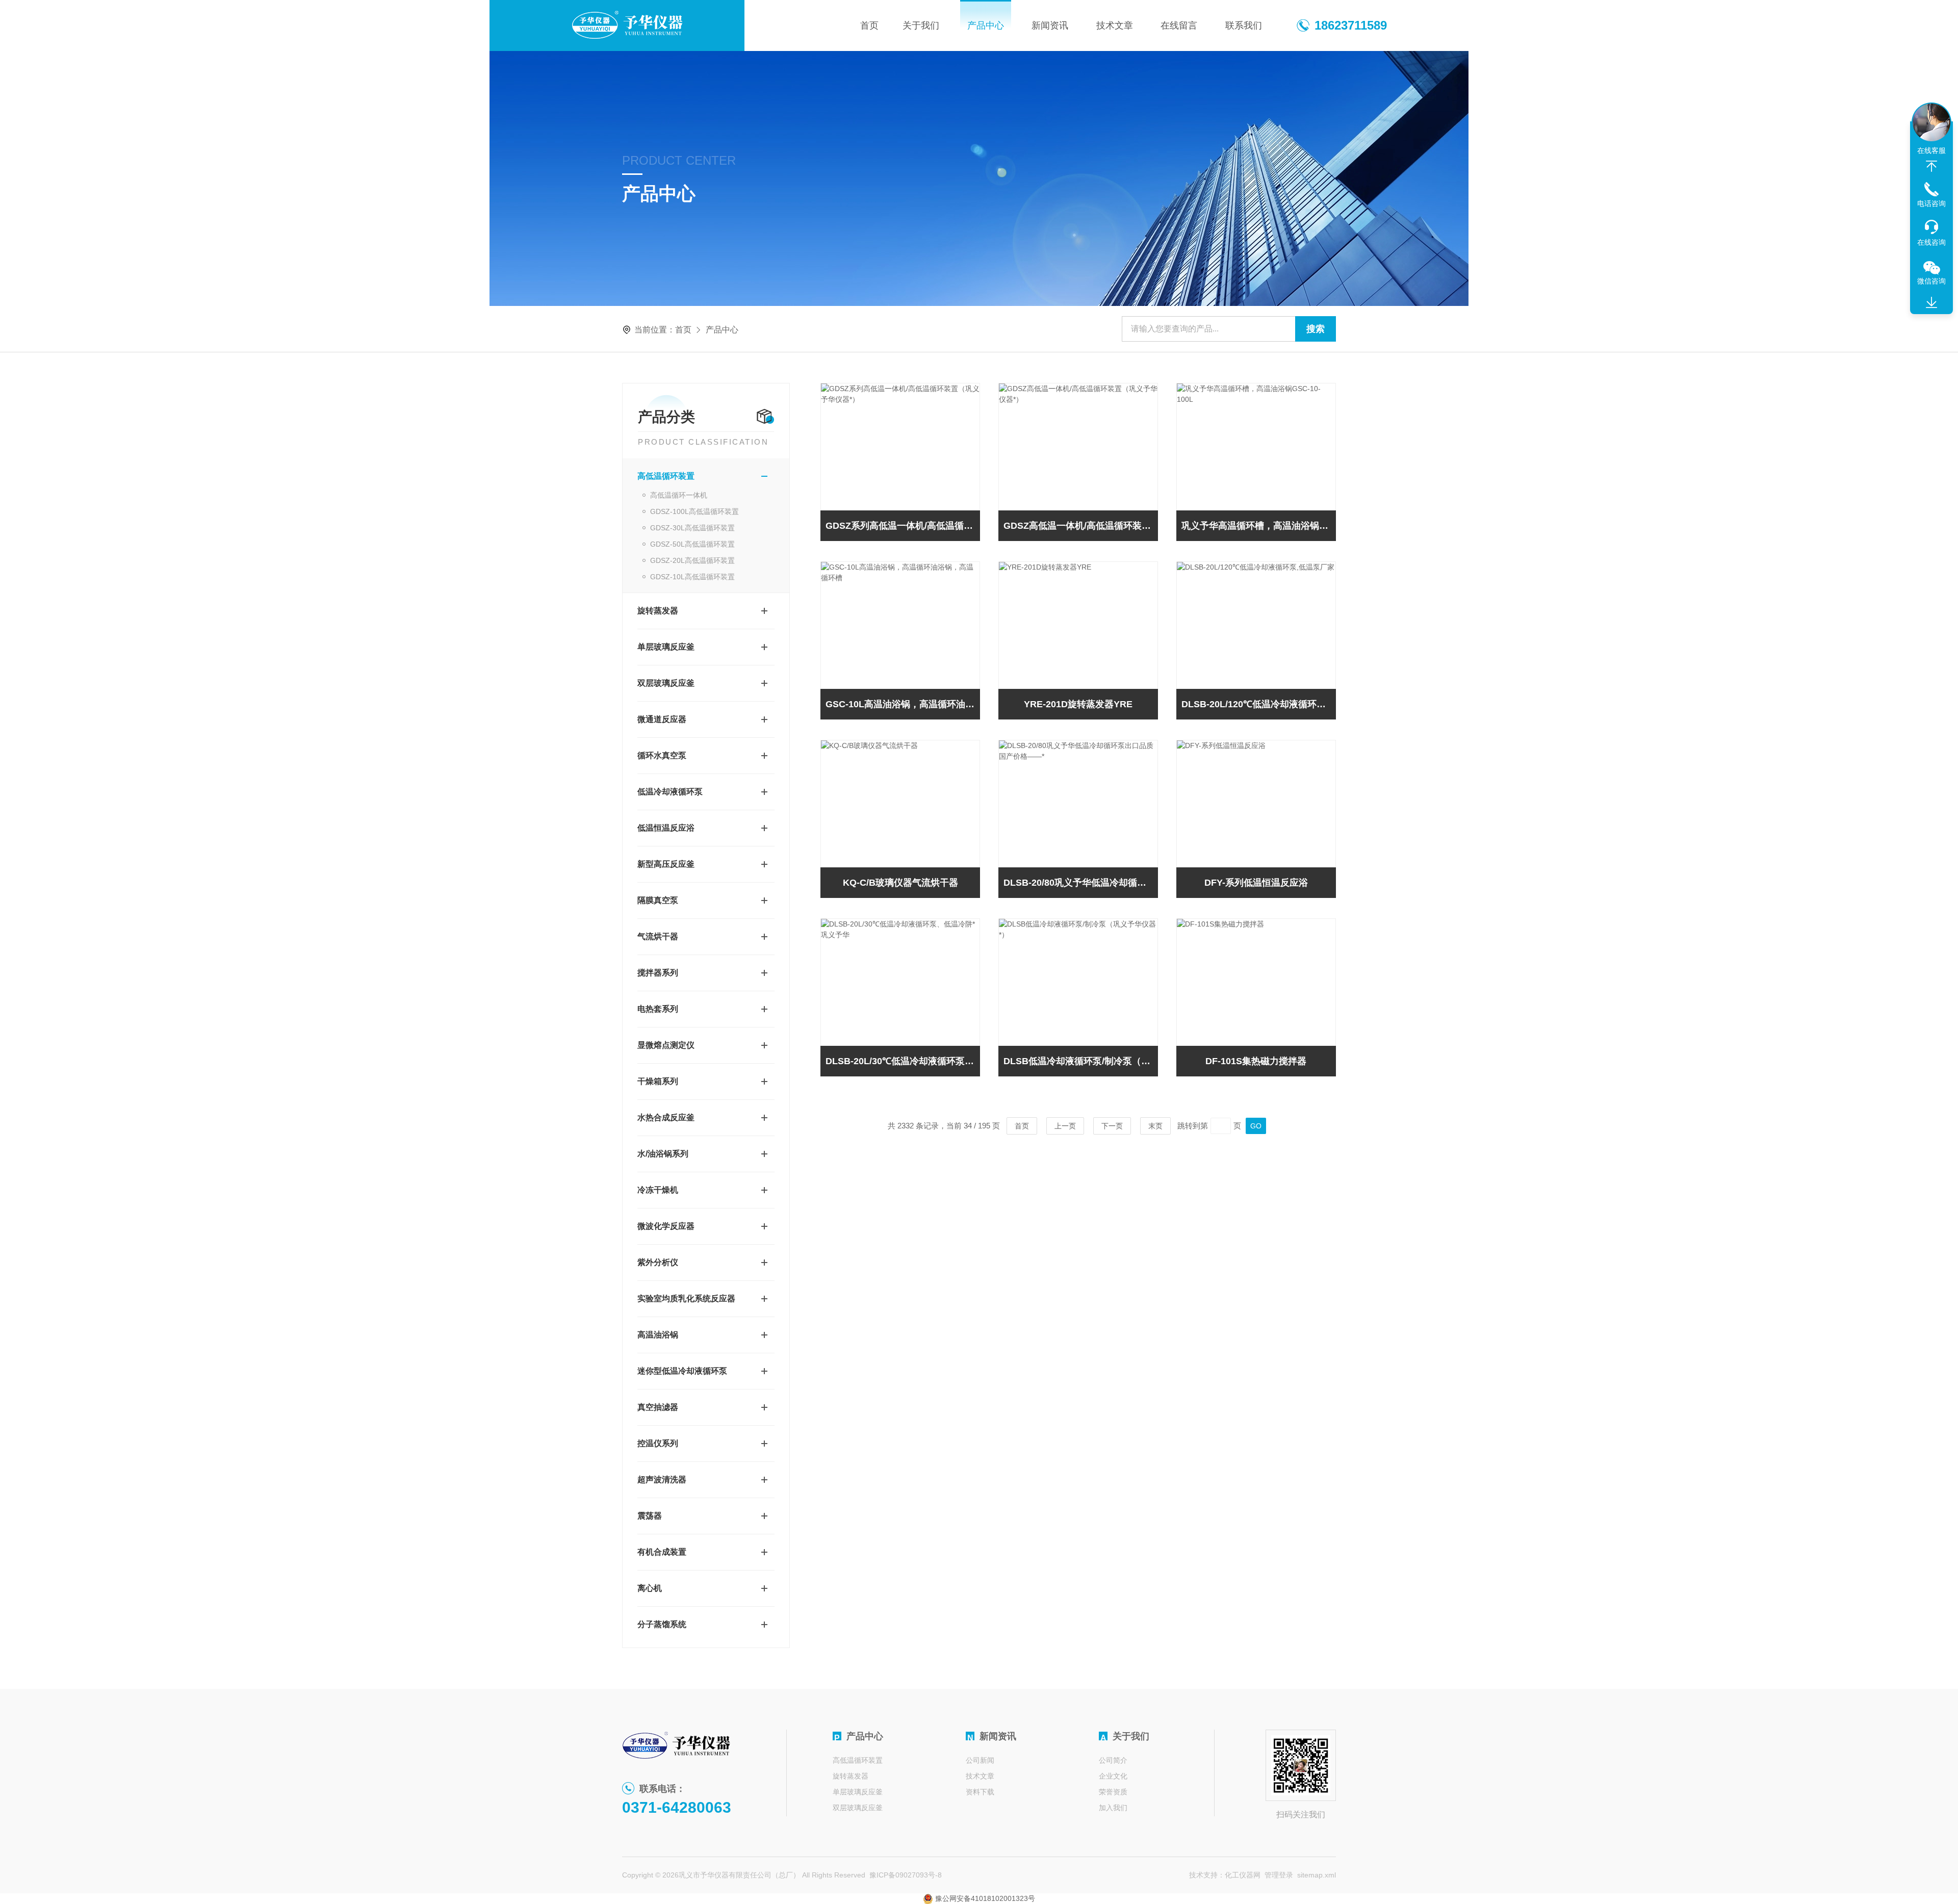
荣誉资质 (1113, 1792)
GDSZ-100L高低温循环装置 (694, 511)
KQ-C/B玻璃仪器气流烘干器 (900, 883)
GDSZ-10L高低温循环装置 (692, 577)
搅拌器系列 (658, 973)
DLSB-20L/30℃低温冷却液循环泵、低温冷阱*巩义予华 (903, 1061)
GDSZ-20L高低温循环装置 (692, 560)
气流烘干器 (658, 936)
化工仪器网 (1243, 1875)
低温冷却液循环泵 (670, 792)
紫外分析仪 (658, 1262)
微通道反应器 (662, 719)
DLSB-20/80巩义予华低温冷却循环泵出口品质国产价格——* (1081, 883)
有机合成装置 (662, 1552)
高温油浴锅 (658, 1335)
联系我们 (1244, 25)
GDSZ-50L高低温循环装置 (692, 544)
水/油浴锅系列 (663, 1154)
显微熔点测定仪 (666, 1045)
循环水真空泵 (662, 755)
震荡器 (650, 1516)
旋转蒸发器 (658, 611)
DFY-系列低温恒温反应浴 (1256, 883)
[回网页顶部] (1931, 166)
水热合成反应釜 (666, 1117)
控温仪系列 (658, 1443)
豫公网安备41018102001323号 (984, 1898)
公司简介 (1113, 1760)
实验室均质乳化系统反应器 (686, 1298)
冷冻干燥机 (658, 1190)
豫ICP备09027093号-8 (906, 1875)
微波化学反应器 (666, 1226)
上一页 (1065, 1126)
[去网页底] (1931, 303)
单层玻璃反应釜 (666, 647)
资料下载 (980, 1792)
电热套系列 (658, 1009)
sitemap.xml (1317, 1875)
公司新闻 (980, 1760)
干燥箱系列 (658, 1081)
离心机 (650, 1588)
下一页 (1112, 1126)
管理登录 (1279, 1875)
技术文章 (1115, 25)
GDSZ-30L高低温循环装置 (692, 528)
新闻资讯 (1050, 25)
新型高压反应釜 (666, 864)
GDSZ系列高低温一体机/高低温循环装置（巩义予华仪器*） (903, 526)
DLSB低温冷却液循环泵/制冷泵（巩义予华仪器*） (1081, 1061)
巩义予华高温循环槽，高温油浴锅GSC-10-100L (1259, 526)
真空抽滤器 (658, 1407)
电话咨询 (1931, 203)
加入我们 (1113, 1808)
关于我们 (921, 25)
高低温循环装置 (666, 476)
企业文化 (1113, 1776)
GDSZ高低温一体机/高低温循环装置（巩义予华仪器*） (1081, 526)
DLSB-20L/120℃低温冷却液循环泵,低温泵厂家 (1259, 704)
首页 (869, 25)
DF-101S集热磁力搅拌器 (1256, 1061)
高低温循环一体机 (679, 495)
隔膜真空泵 (658, 900)
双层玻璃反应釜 (666, 683)
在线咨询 (1931, 242)
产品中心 (986, 25)
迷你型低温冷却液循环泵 (682, 1371)
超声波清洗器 (662, 1480)
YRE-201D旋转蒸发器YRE (1078, 704)
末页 (1155, 1126)
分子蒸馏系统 (662, 1624)
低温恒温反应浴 (666, 828)
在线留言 (1179, 25)
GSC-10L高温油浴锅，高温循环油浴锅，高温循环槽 (903, 704)
